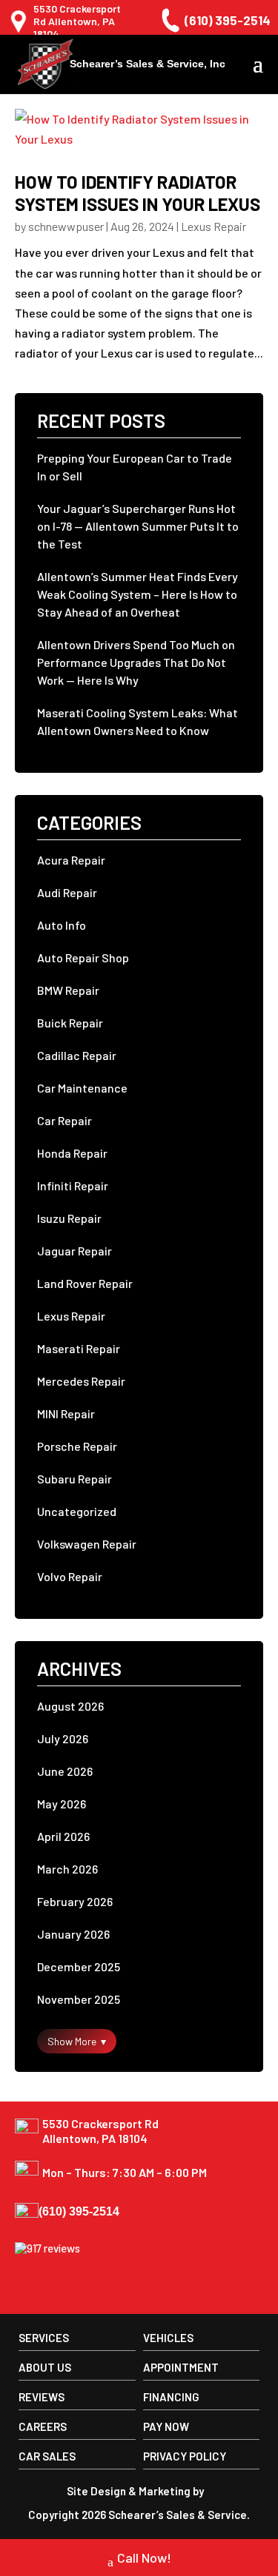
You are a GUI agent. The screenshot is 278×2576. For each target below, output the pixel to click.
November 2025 (79, 1999)
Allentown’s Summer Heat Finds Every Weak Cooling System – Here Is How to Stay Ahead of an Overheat (138, 594)
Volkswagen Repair (87, 1544)
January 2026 (73, 1934)
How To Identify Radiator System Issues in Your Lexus (138, 193)
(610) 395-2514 (228, 20)
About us (45, 2367)
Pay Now (166, 2426)
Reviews (42, 2397)
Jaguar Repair (75, 1251)
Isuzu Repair (69, 1218)
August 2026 (70, 1706)
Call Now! (144, 2557)
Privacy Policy (185, 2456)
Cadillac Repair (77, 1055)
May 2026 (62, 1804)
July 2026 (63, 1738)
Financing (171, 2397)
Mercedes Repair (81, 1381)
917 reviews (53, 2248)
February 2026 (75, 1901)
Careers (43, 2426)
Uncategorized (77, 1511)
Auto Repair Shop (83, 957)
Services (44, 2338)
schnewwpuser (66, 226)
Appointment (181, 2367)
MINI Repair (66, 1413)
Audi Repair (67, 892)
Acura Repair (71, 860)
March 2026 (67, 1869)
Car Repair (64, 1120)
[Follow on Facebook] (28, 2286)
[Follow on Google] (62, 2286)
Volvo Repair (70, 1576)
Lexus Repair (214, 226)
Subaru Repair (75, 1479)
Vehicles (168, 2338)
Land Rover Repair (85, 1283)
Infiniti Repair (73, 1185)
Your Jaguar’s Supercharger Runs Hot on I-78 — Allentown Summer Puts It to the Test (138, 526)
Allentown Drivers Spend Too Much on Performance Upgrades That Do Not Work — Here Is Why (136, 662)
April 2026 (63, 1836)
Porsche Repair (77, 1446)
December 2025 (79, 1966)
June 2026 (65, 1771)
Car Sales (47, 2456)
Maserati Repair (79, 1348)
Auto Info (62, 925)
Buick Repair (70, 1023)
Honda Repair (72, 1153)
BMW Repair (68, 990)
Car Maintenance (82, 1088)
